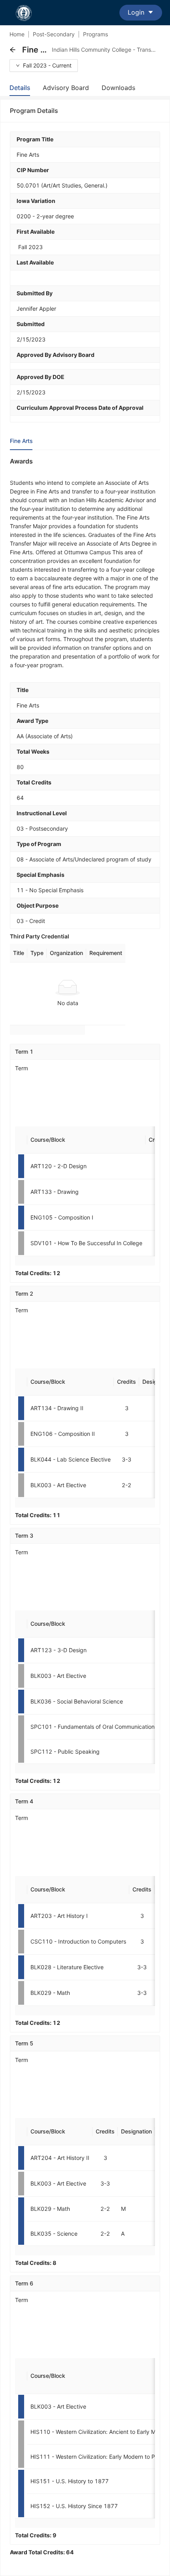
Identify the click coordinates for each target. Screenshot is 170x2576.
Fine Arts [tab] (21, 441)
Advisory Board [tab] (66, 88)
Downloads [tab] (118, 88)
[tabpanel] (85, 1507)
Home (17, 34)
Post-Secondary (54, 34)
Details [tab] (20, 88)
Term (22, 1068)
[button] (13, 50)
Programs (95, 34)
